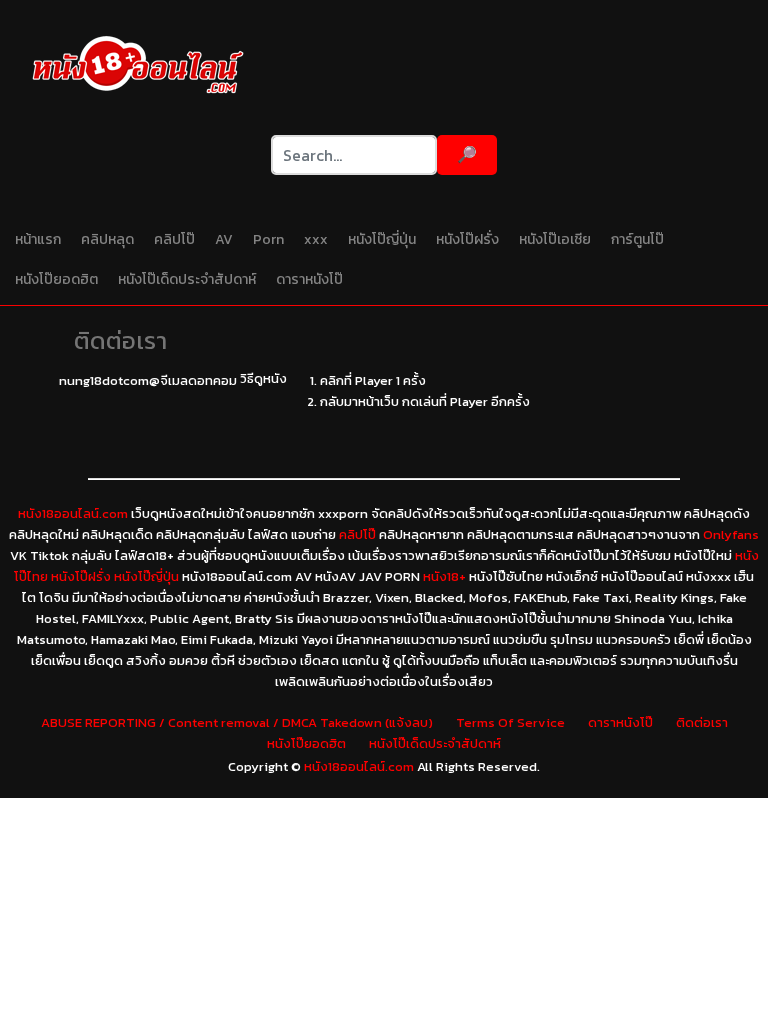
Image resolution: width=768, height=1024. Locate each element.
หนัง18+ (444, 576)
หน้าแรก (38, 239)
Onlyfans (731, 534)
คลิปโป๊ (174, 239)
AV (224, 239)
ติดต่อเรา (702, 722)
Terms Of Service (510, 722)
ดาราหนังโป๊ (309, 279)
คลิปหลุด (107, 239)
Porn (268, 239)
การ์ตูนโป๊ (637, 239)
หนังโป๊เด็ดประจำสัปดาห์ (187, 279)
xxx (316, 239)
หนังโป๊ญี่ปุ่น (382, 239)
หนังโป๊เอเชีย (555, 239)
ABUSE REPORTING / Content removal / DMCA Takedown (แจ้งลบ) (237, 722)
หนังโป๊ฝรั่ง (467, 239)
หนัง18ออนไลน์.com (73, 513)
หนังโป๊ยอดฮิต (56, 279)
